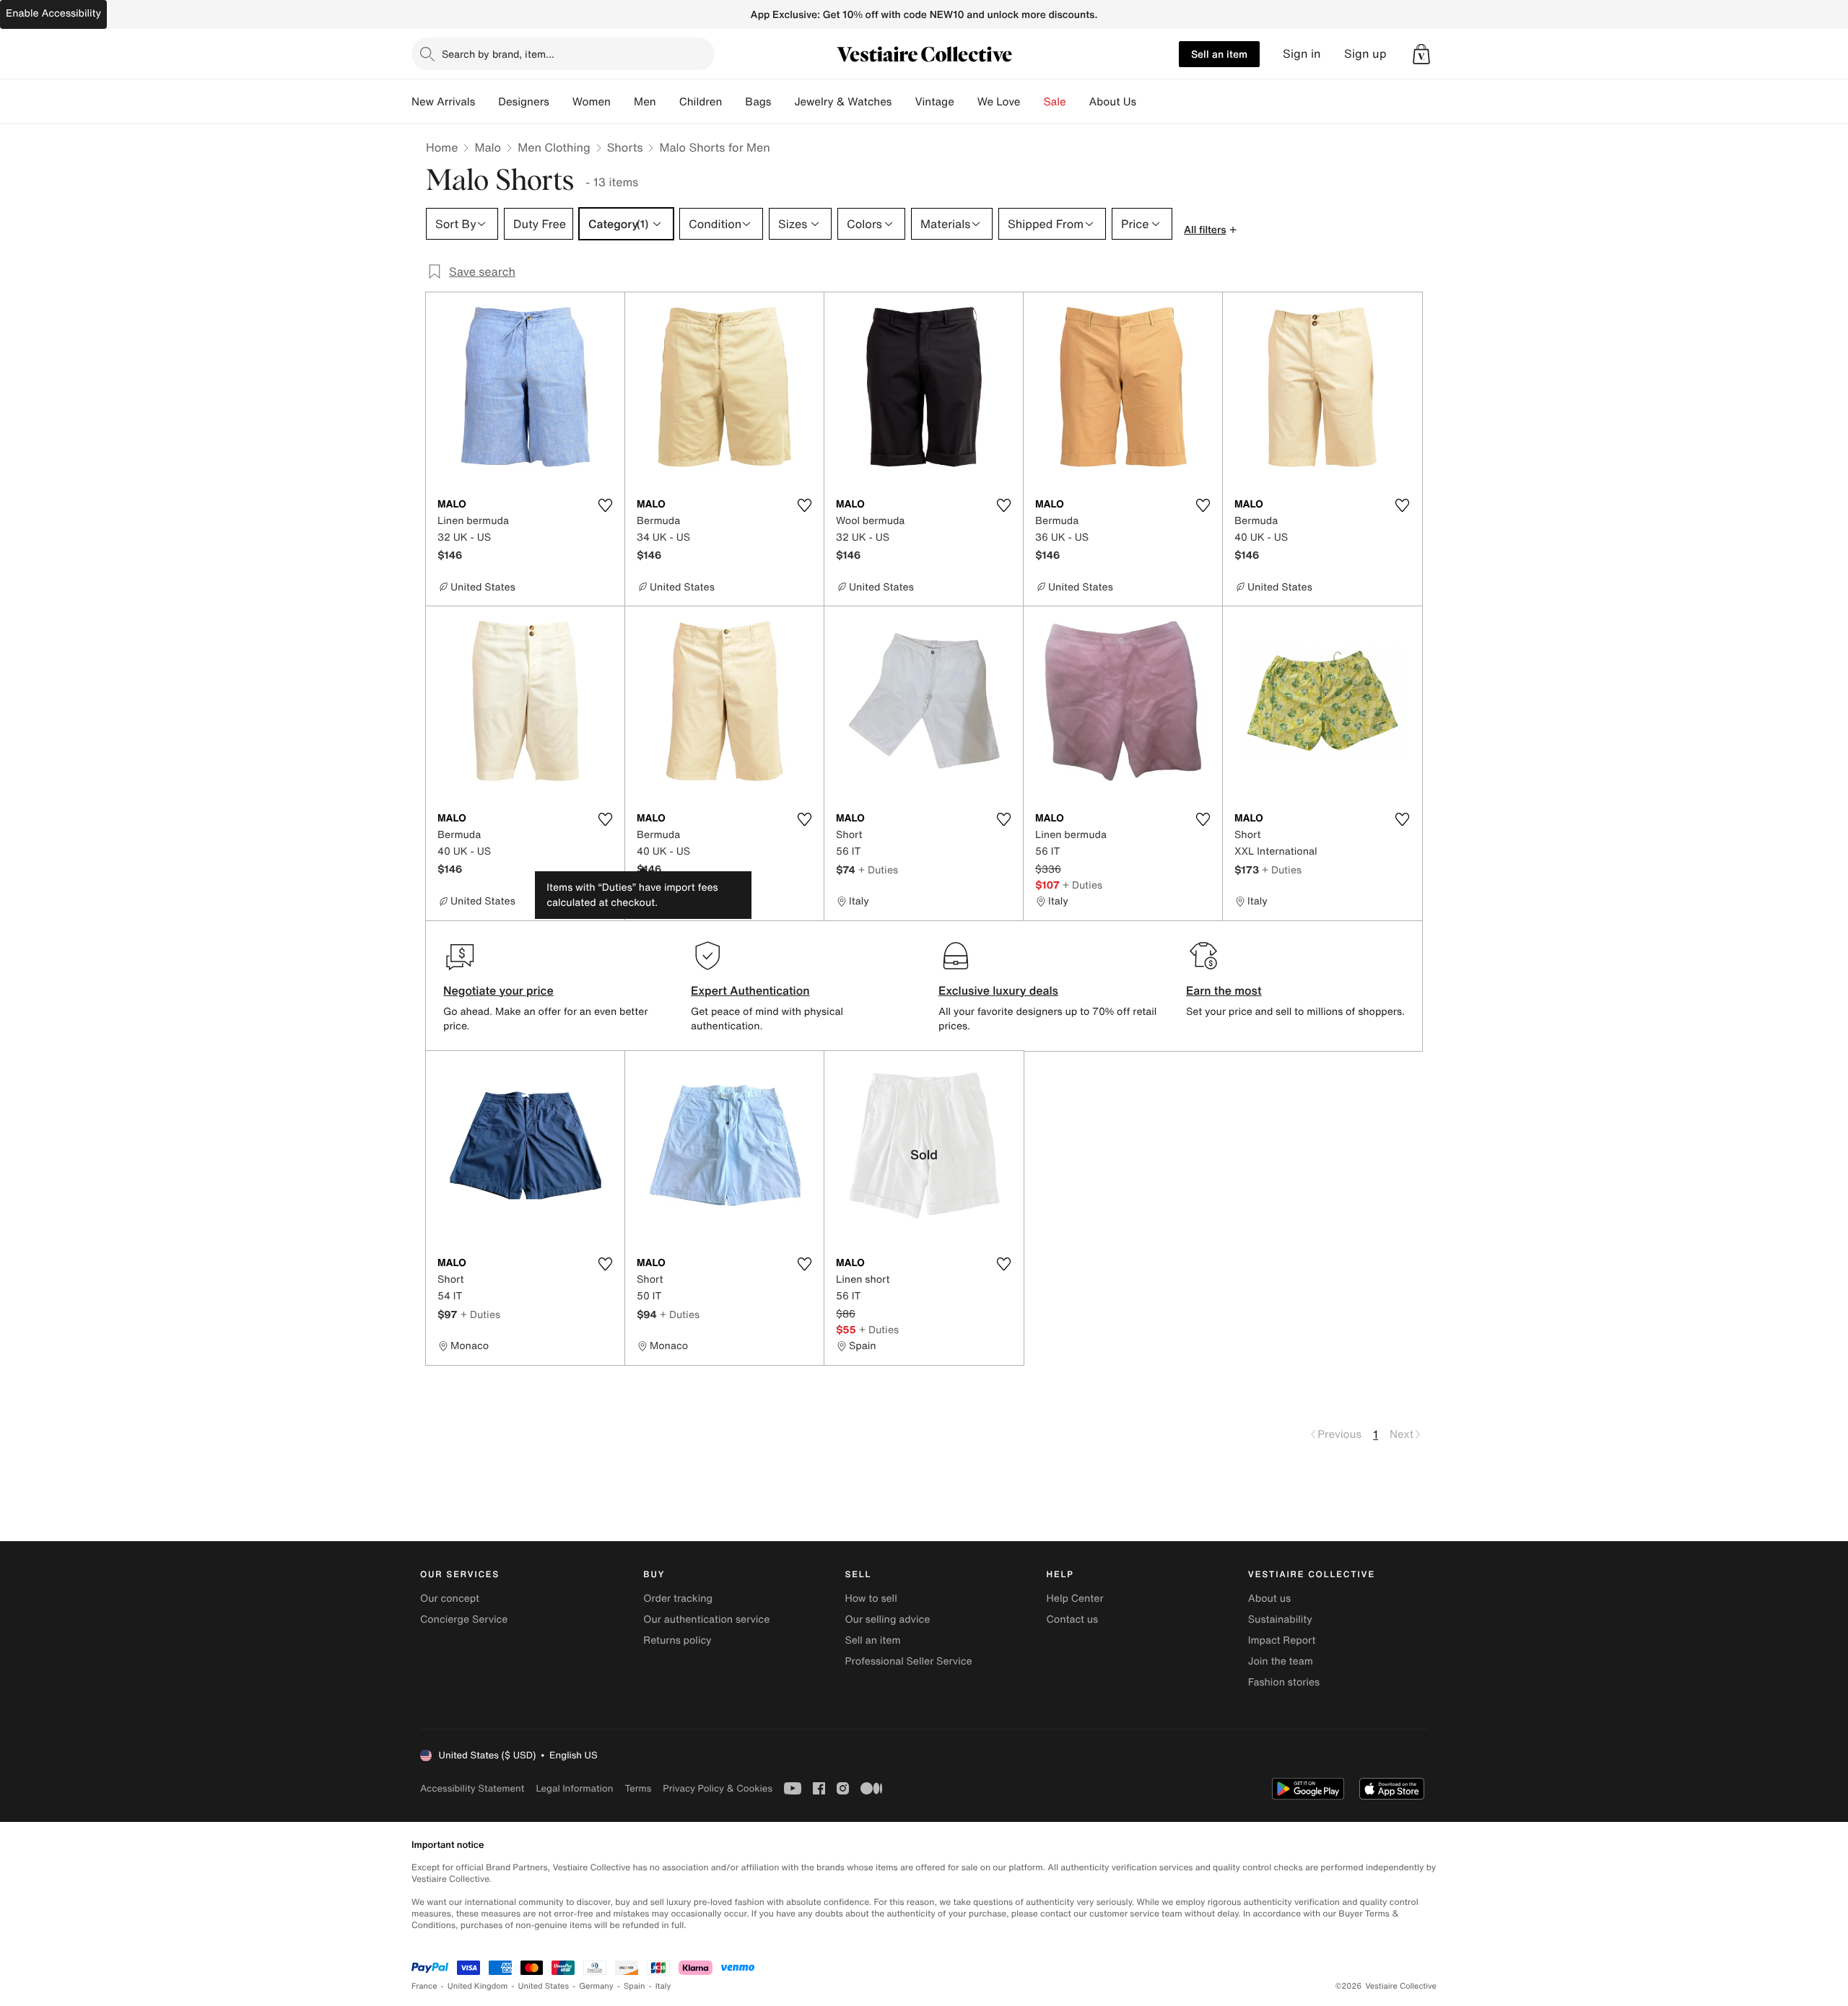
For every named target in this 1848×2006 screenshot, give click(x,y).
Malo (488, 147)
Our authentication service (706, 1619)
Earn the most (1224, 990)
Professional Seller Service (908, 1661)
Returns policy (677, 1640)
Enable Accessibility (53, 13)
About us (1269, 1599)
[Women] (622, 102)
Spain (635, 1986)
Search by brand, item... (498, 54)
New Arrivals (443, 102)
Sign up (1365, 54)
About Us (1113, 102)
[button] (1421, 54)
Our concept (450, 1599)
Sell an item (1219, 54)
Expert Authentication (750, 990)
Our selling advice (887, 1619)
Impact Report (1282, 1640)
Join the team (1281, 1661)
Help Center (1075, 1599)
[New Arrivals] (487, 102)
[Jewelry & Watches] (903, 102)
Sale (1055, 102)
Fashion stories (1284, 1682)
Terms (638, 1788)
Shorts (625, 147)
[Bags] (783, 102)
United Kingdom (478, 1986)
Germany (596, 1986)
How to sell (871, 1599)
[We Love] (1032, 102)
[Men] (668, 102)
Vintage (934, 102)
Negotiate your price (498, 990)
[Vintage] (966, 102)
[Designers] (561, 102)
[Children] (733, 102)
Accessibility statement (472, 1788)
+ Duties (878, 869)
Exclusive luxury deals (998, 990)
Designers (524, 102)
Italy (663, 1986)
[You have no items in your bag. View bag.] (1421, 54)
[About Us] (1148, 102)
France (424, 1986)
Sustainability (1280, 1619)
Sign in (1302, 54)
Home (442, 147)
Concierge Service (464, 1619)
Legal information (574, 1788)
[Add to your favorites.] (605, 505)
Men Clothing (554, 147)
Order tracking (678, 1599)
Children (701, 102)
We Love (999, 102)
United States (544, 1986)
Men (645, 102)
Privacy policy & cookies (718, 1788)
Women (592, 102)
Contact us (1073, 1619)
